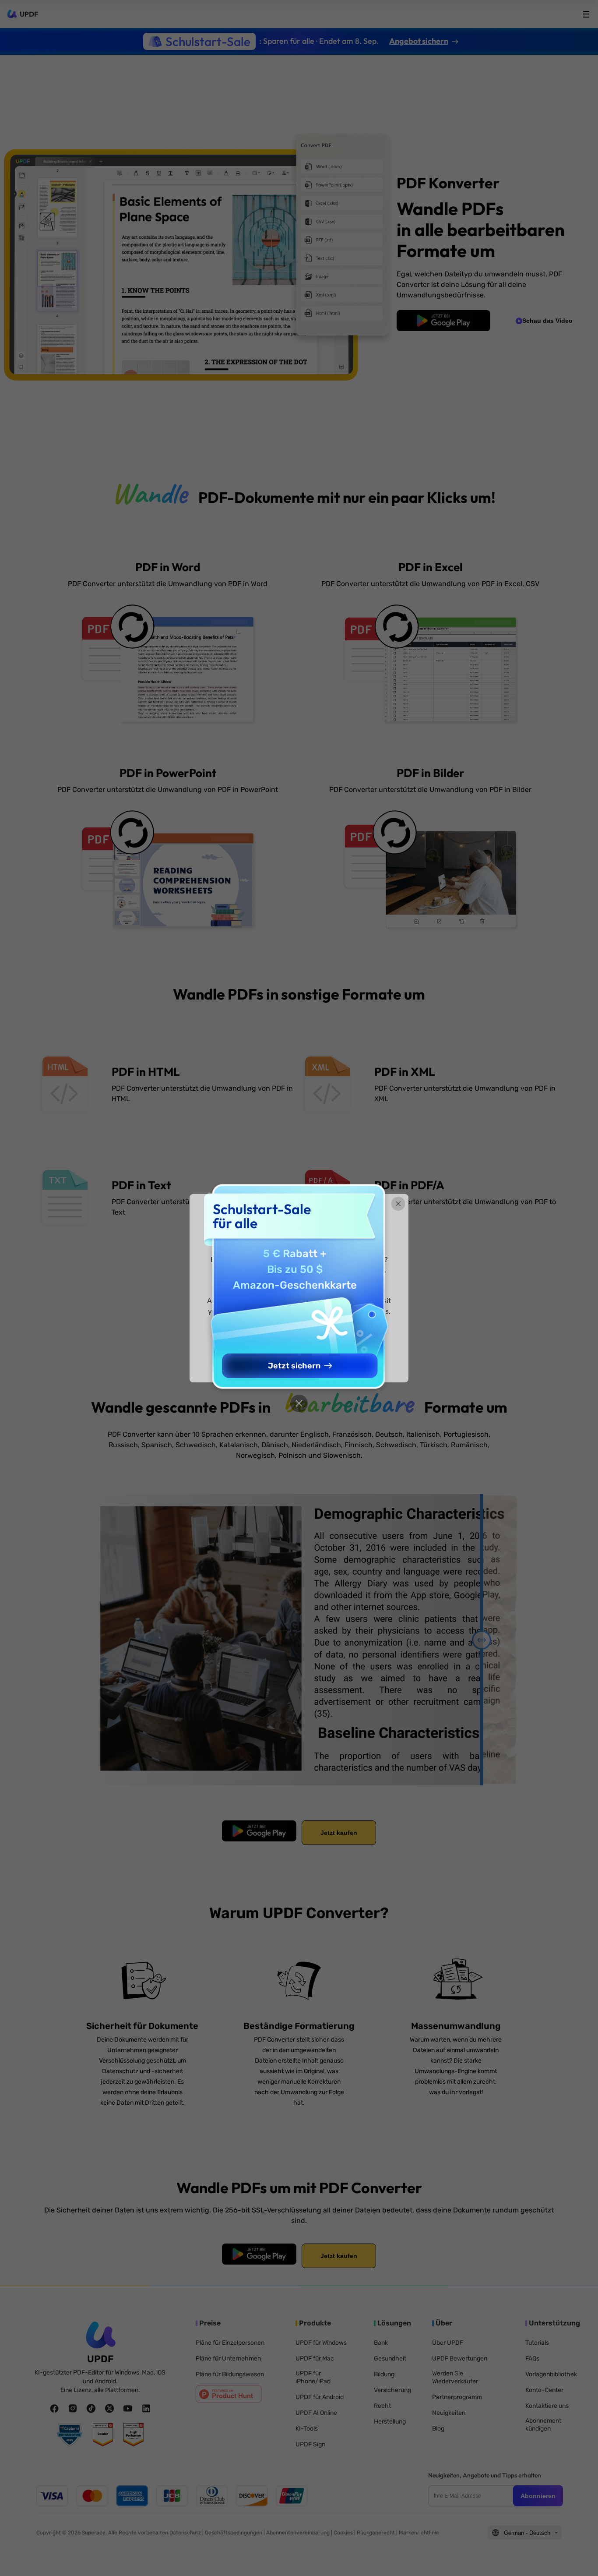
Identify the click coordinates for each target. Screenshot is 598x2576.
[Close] (299, 1403)
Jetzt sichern (294, 1366)
